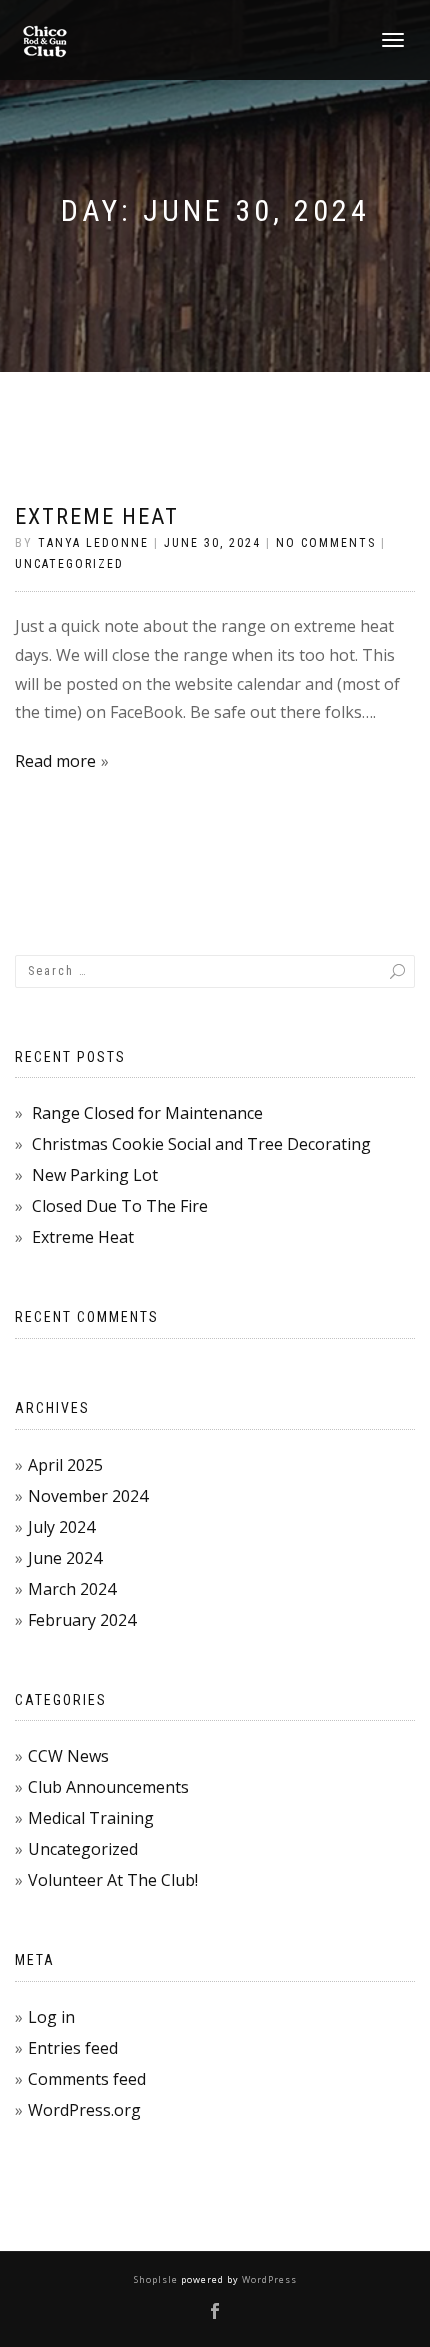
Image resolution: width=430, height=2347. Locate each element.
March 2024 (72, 1589)
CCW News (68, 1756)
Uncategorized (69, 564)
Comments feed (87, 2079)
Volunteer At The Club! (113, 1880)
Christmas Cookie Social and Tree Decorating (201, 1144)
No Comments (326, 543)
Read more (55, 761)
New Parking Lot (95, 1175)
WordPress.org (84, 2110)
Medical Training (91, 1818)
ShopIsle (157, 2279)
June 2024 (65, 1558)
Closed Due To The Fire (120, 1206)
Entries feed (73, 2048)
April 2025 (65, 1465)
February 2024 (82, 1620)
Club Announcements (108, 1787)
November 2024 (88, 1496)
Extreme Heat (97, 516)
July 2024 (61, 1527)
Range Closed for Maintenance (147, 1113)
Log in (51, 2017)
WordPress (268, 2279)
